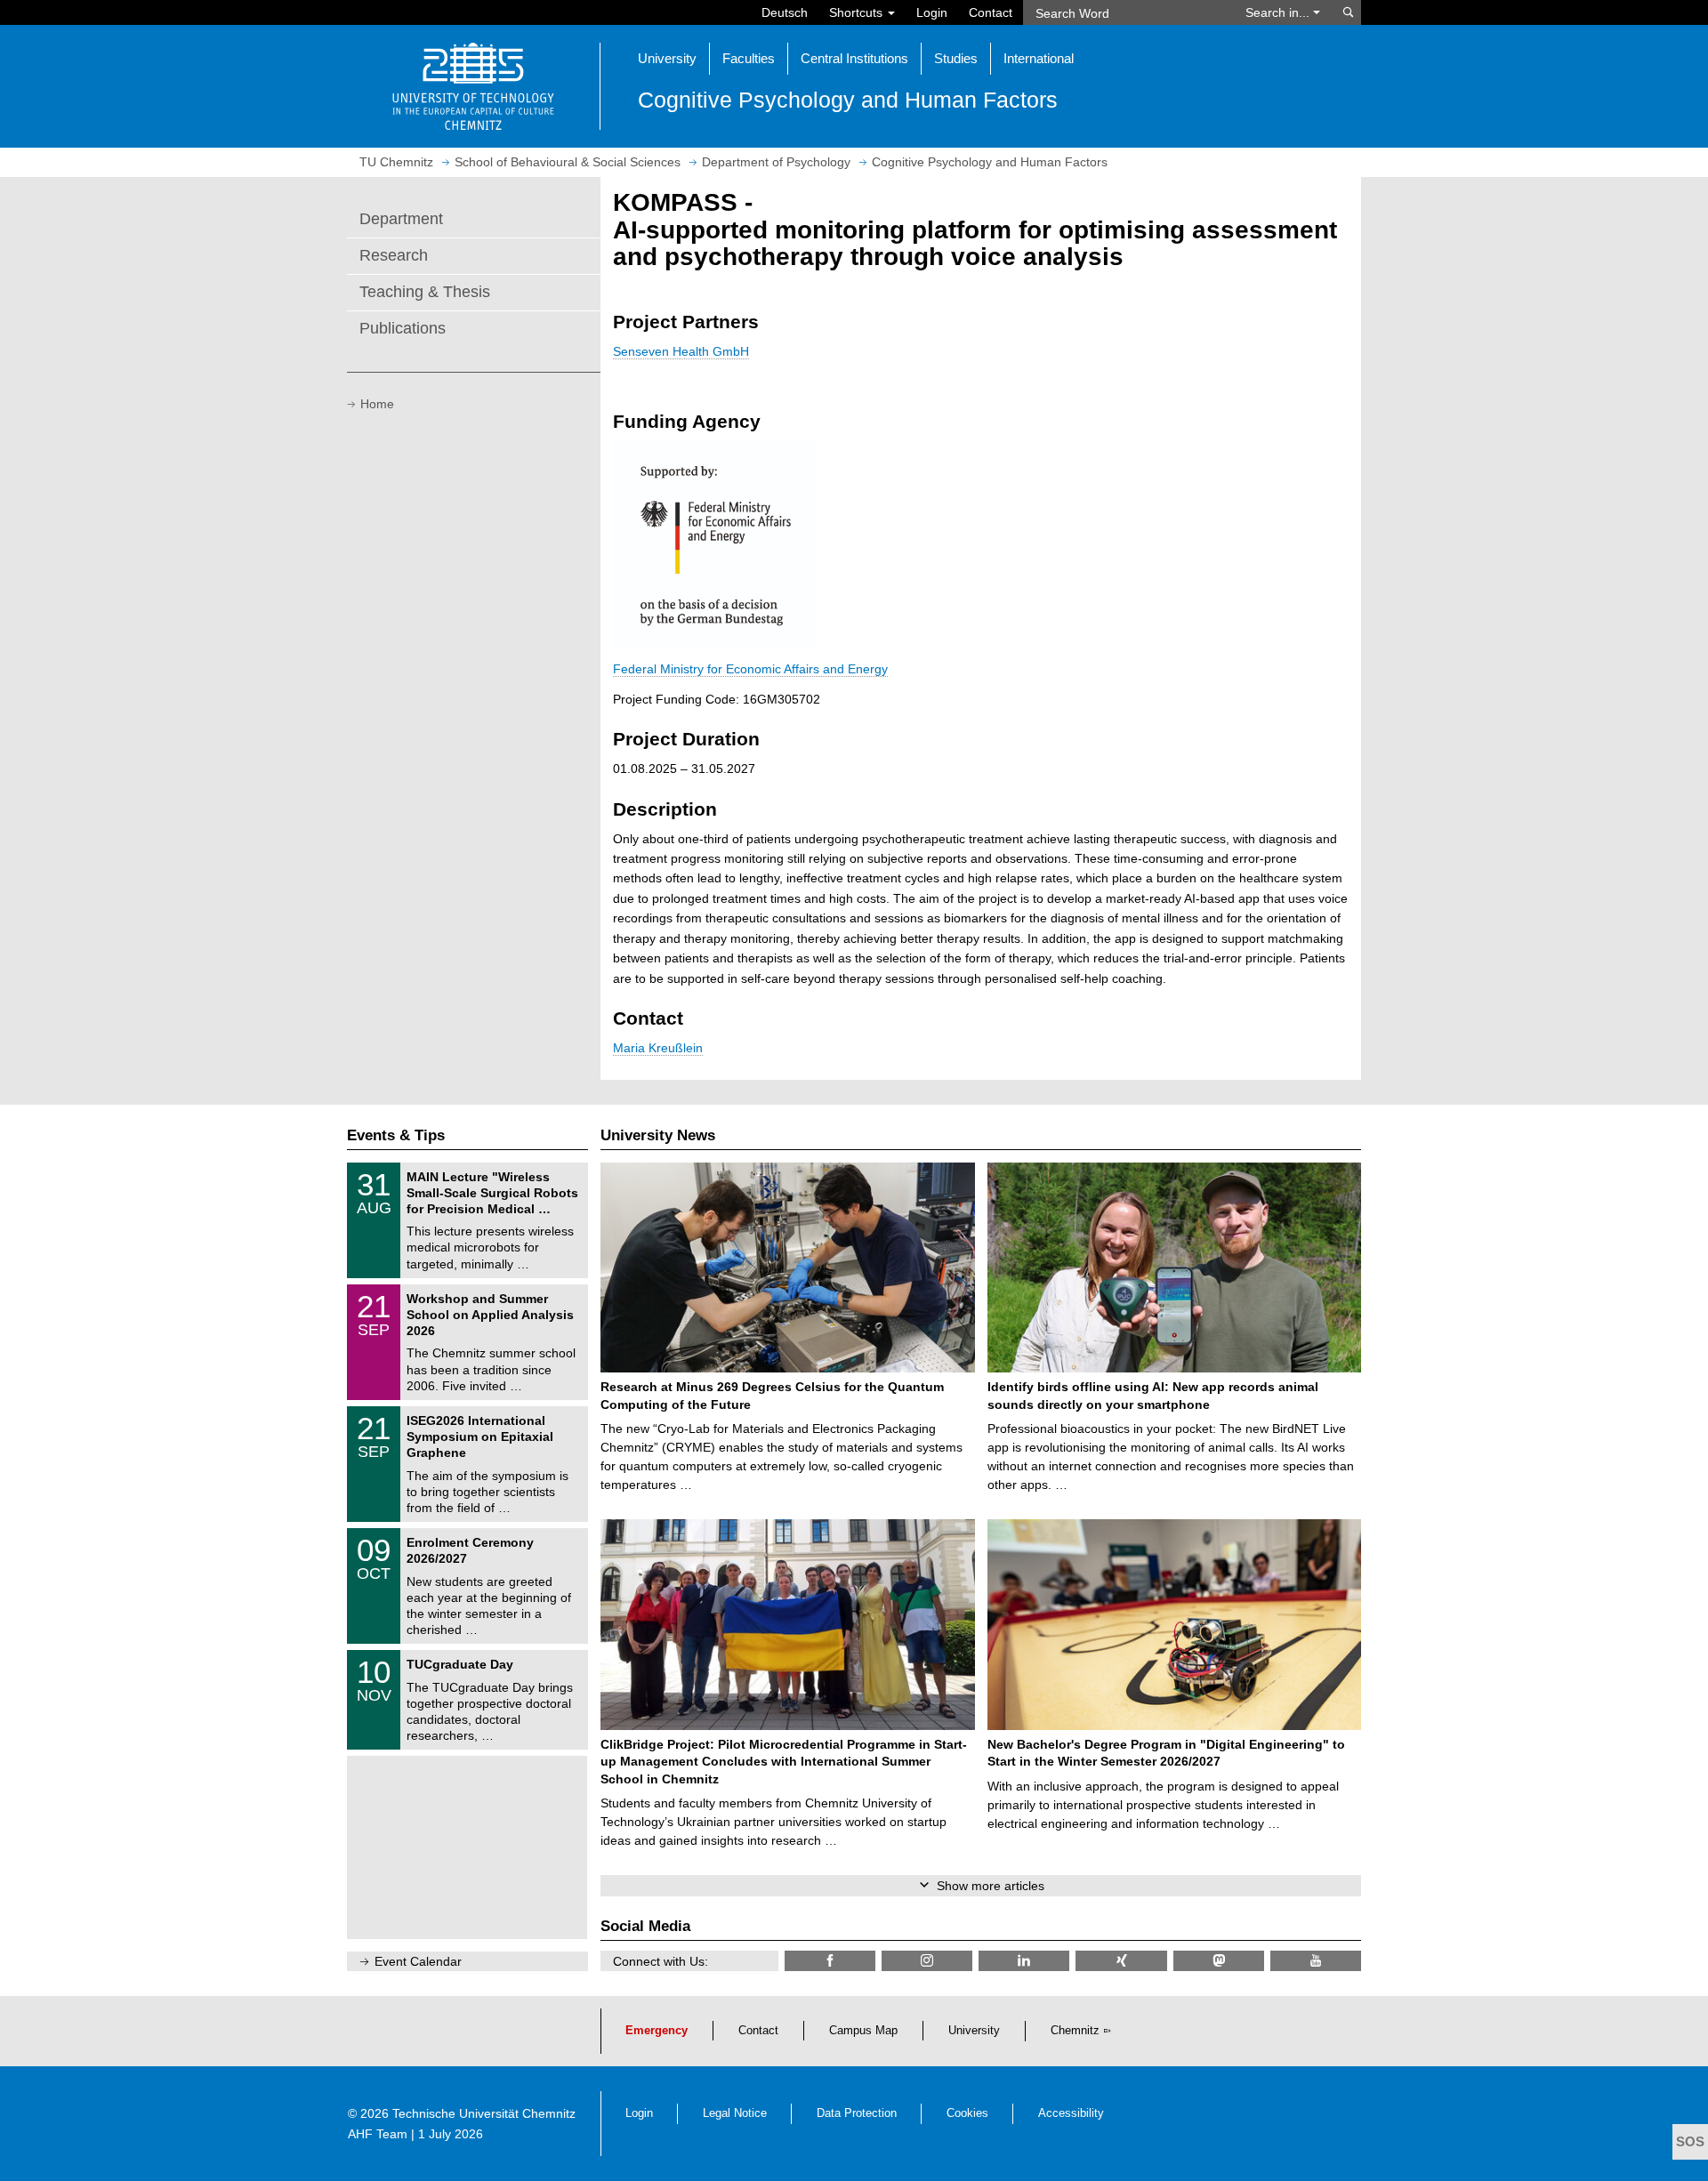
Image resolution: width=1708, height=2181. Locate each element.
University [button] (667, 58)
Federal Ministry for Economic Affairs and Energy (750, 669)
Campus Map (863, 2031)
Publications (403, 328)
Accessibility (1071, 2113)
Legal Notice (735, 2113)
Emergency (657, 2031)
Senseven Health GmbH (681, 351)
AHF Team (378, 2134)
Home (377, 404)
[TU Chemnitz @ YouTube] (1316, 1961)
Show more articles (991, 1886)
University (974, 2031)
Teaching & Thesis (425, 292)
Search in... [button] (1279, 12)
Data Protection (857, 2113)
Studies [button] (956, 58)
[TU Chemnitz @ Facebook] (830, 1961)
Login (932, 12)
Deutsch (785, 12)
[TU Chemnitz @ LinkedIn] (1024, 1961)
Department (401, 219)
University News (658, 1135)
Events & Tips (396, 1135)
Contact (991, 12)
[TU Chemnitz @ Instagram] (927, 1961)
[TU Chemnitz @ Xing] (1121, 1961)
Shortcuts (858, 12)
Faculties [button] (749, 58)
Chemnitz (1075, 2031)
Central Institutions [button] (854, 58)
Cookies (967, 2113)
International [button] (1039, 58)
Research (394, 255)
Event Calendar (418, 1961)
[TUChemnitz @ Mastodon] (1219, 1961)
